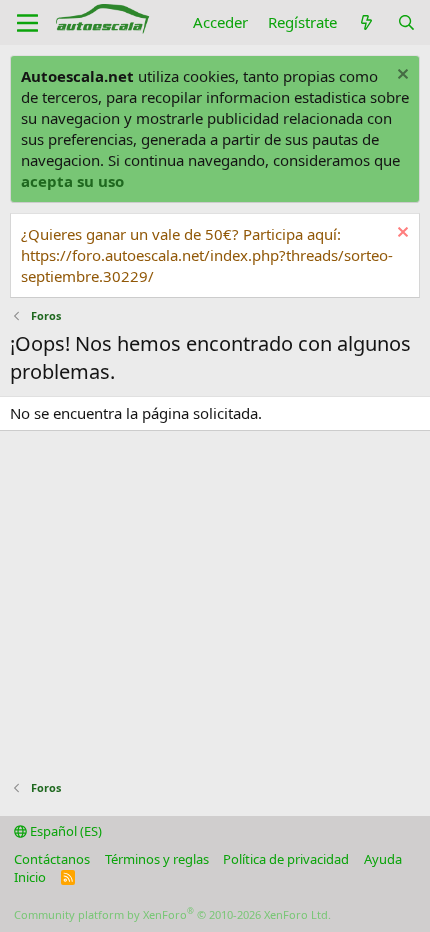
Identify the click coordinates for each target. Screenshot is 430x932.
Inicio (30, 877)
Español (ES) (64, 831)
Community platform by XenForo (172, 914)
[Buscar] (406, 22)
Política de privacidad (286, 859)
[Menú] (27, 23)
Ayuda (383, 859)
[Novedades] (366, 22)
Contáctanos (52, 859)
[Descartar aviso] (400, 76)
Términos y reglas (157, 859)
